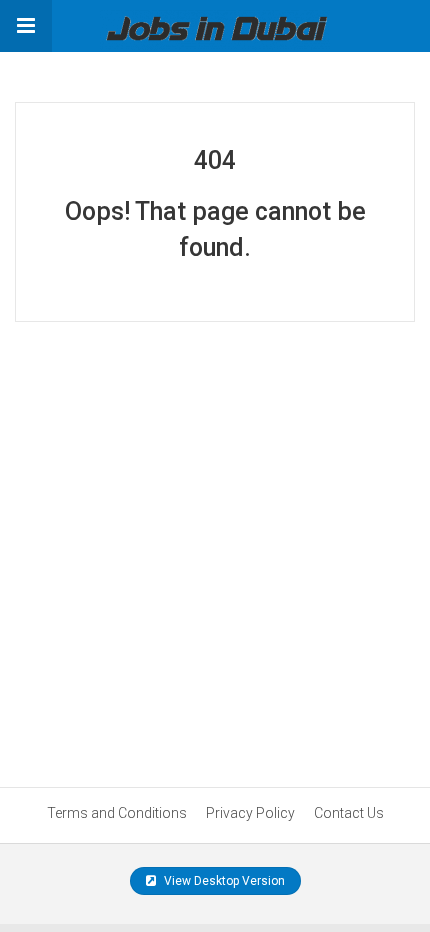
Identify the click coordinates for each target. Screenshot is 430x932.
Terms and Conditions (117, 813)
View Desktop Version (223, 881)
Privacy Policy (250, 813)
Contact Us (349, 813)
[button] (26, 26)
